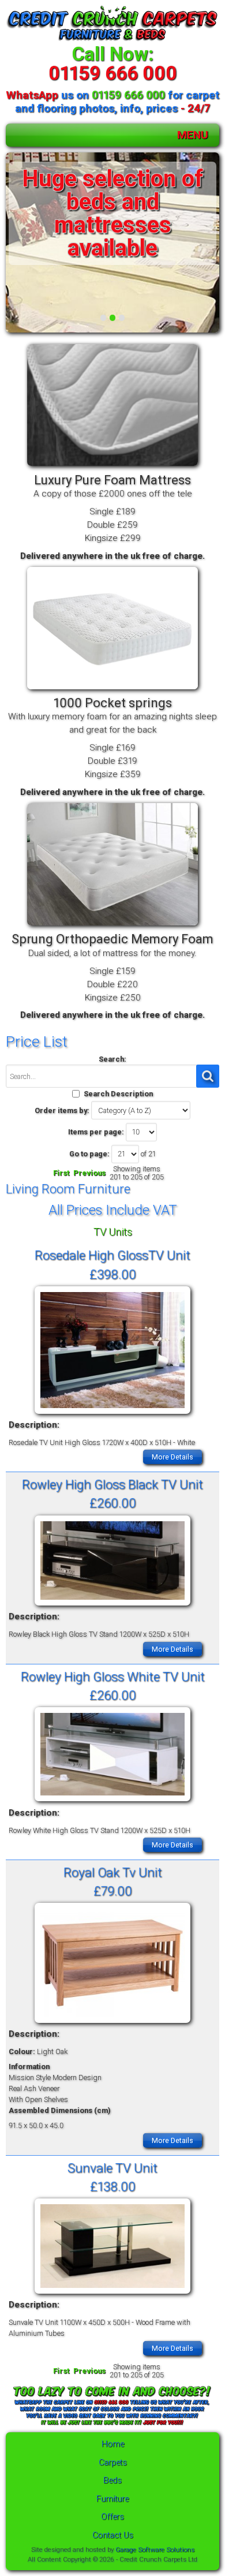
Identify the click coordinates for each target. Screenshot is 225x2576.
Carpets (113, 2463)
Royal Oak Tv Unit (113, 1872)
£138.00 (113, 2186)
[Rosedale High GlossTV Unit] (112, 1414)
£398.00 (113, 1274)
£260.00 (113, 1503)
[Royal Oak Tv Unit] (112, 2023)
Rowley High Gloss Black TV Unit (112, 1484)
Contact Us (113, 2535)
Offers (112, 2517)
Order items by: (62, 1110)
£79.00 (113, 1891)
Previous (89, 1173)
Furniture (112, 2499)
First (61, 1173)
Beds (112, 2480)
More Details (172, 1457)
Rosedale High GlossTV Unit (112, 1255)
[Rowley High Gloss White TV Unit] (112, 1802)
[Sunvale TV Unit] (112, 2294)
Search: (112, 1059)
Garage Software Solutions (155, 2549)
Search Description (118, 1094)
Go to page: (89, 1154)
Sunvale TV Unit (112, 2168)
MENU (193, 135)
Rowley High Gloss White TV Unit (113, 1677)
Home (113, 2444)
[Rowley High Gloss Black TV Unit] (112, 1606)
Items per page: (96, 1132)
